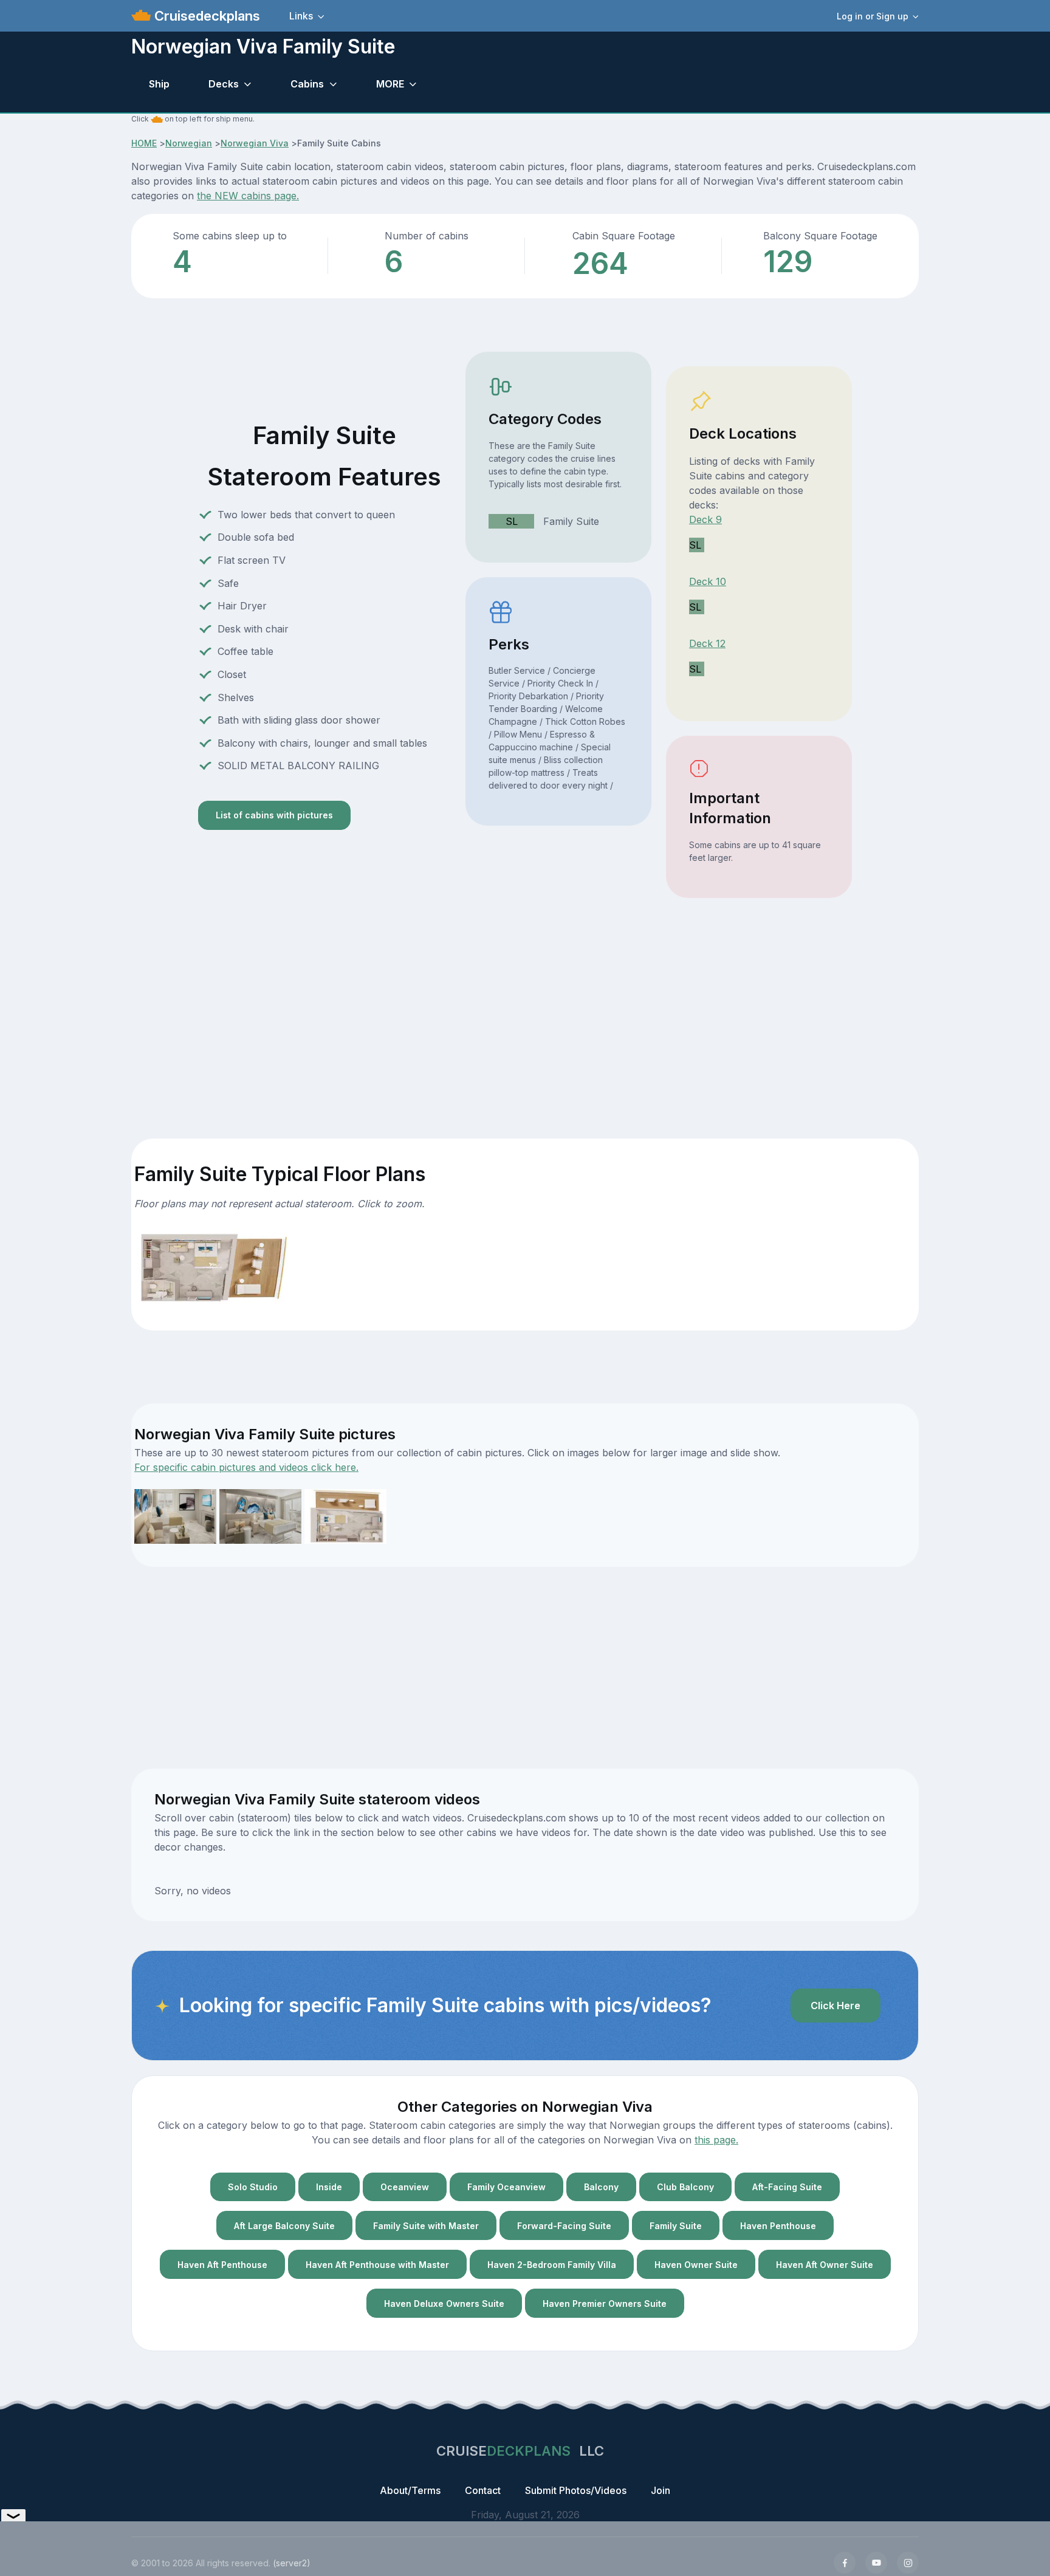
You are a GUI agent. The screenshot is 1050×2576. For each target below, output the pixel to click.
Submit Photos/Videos (576, 2490)
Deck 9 (705, 519)
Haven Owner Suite (696, 2265)
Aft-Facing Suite (787, 2187)
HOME (144, 143)
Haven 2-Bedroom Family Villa (552, 2265)
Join (661, 2490)
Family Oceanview (506, 2187)
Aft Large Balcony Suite (284, 2226)
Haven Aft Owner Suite (825, 2265)
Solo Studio (253, 2187)
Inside (329, 2187)
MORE (390, 84)
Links (301, 16)
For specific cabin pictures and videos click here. (246, 1467)
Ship (159, 84)
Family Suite (676, 2226)
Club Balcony (685, 2187)
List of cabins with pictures (274, 815)
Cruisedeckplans (205, 16)
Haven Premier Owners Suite (605, 2304)
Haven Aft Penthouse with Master (377, 2265)
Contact (483, 2490)
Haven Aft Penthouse (222, 2265)
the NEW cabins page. (248, 196)
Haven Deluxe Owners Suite (444, 2304)
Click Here (836, 2006)
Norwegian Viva (255, 143)
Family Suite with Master (426, 2226)
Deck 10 (708, 581)
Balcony (601, 2187)
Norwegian (189, 143)
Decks (224, 84)
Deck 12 (707, 643)
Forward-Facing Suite (564, 2226)
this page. (716, 2140)
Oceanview (405, 2187)
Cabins (307, 84)
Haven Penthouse (778, 2226)
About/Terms (410, 2490)
